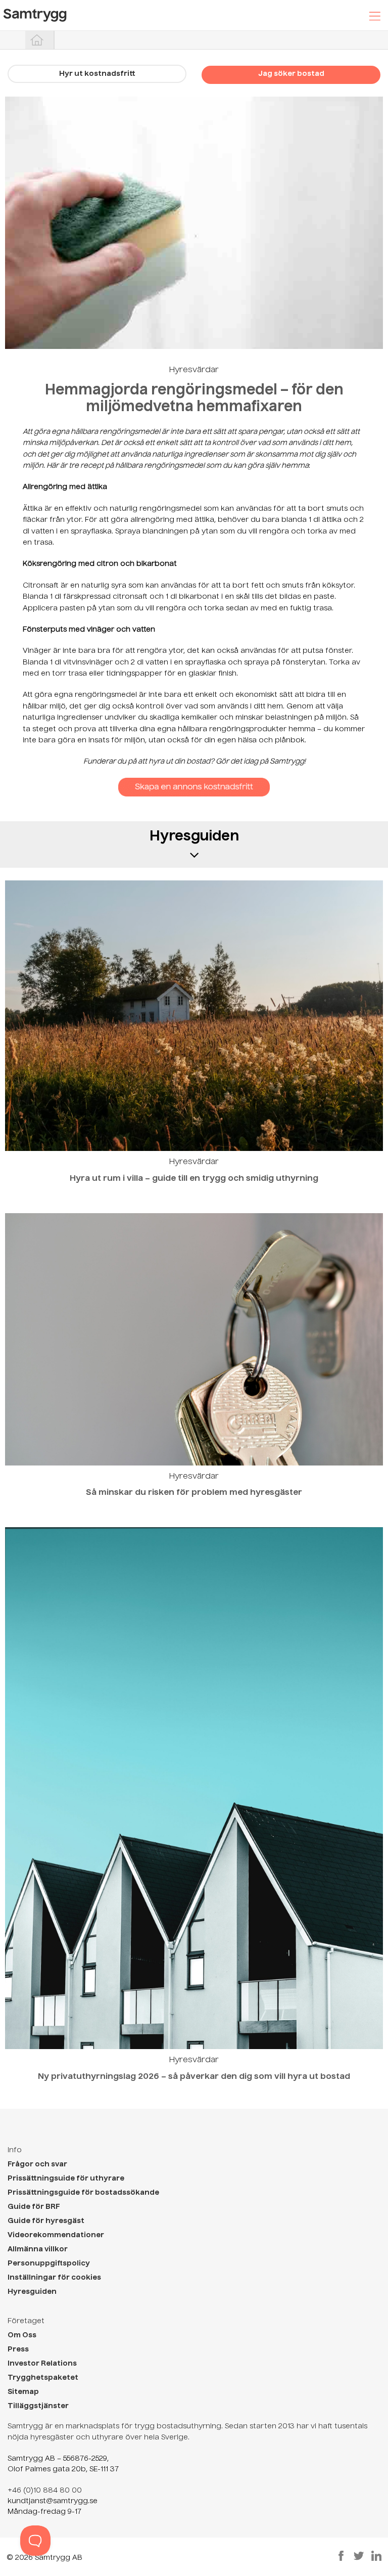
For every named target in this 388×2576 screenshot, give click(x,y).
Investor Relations (42, 2364)
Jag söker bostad (291, 74)
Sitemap (23, 2392)
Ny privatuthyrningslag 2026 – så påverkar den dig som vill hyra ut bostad (194, 2077)
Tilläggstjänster (38, 2406)
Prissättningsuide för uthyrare (66, 2179)
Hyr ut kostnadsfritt (97, 74)
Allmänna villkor (38, 2249)
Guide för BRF (34, 2207)
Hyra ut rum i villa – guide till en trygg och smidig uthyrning (194, 1179)
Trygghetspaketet (43, 2378)
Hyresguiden (32, 2292)
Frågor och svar (37, 2164)
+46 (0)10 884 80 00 (45, 2491)
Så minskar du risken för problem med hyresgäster (194, 1493)
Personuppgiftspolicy (49, 2263)
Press (18, 2349)
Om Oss (22, 2335)
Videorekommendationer (56, 2235)
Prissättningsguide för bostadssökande (83, 2193)
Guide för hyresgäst (46, 2221)
